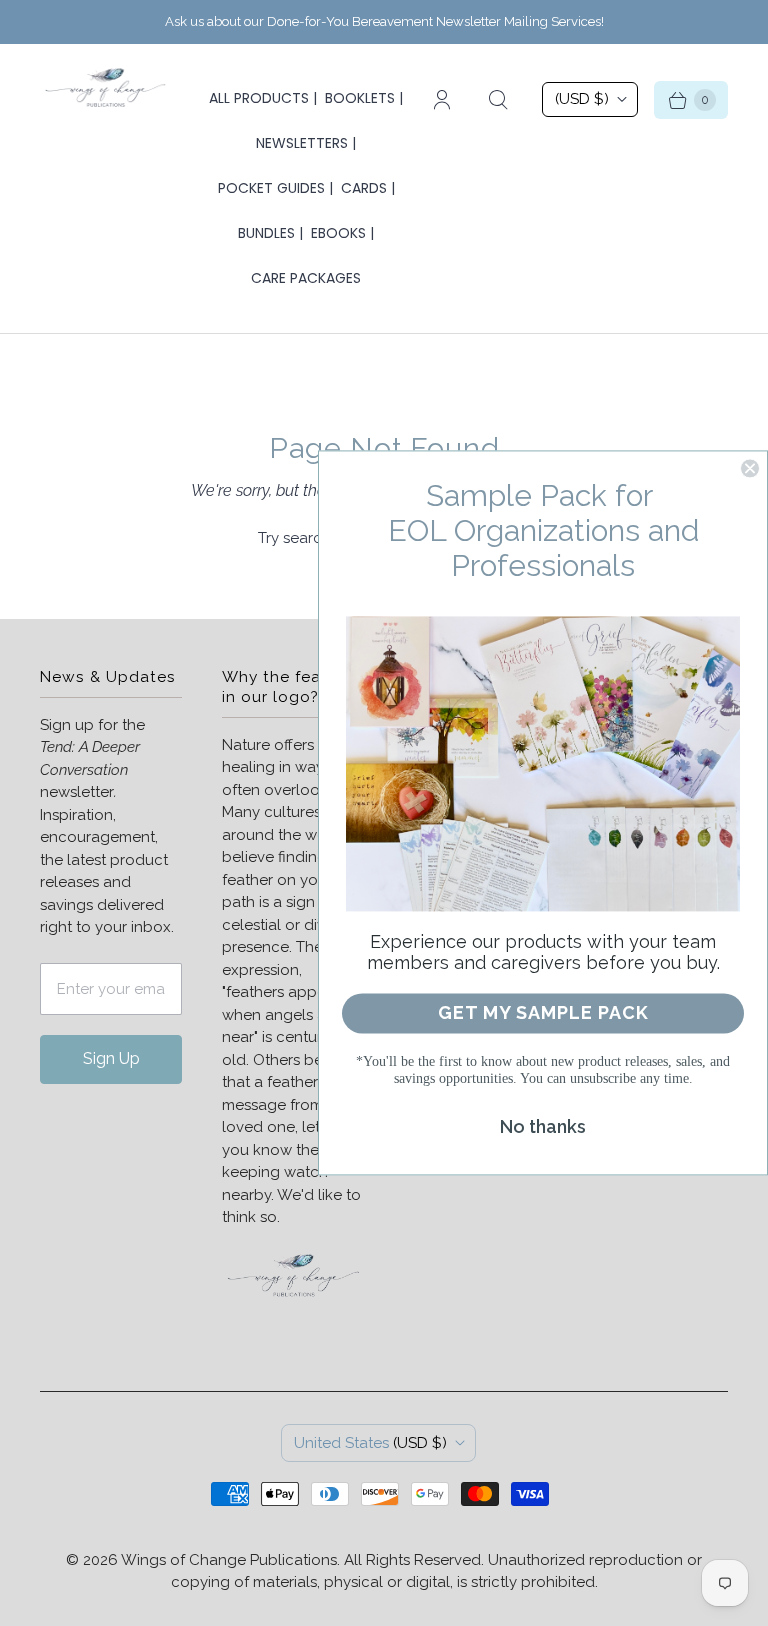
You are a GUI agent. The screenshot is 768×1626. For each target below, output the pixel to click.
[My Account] (442, 100)
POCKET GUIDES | (275, 188)
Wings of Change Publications (229, 1560)
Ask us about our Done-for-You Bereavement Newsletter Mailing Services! (384, 21)
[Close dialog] (750, 468)
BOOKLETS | (364, 98)
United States (370, 1443)
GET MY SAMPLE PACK (543, 1013)
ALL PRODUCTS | (263, 98)
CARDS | (368, 188)
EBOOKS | (342, 233)
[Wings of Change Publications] (105, 90)
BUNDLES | (270, 233)
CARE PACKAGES (306, 278)
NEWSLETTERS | (306, 143)
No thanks (543, 1127)
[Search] (498, 100)
